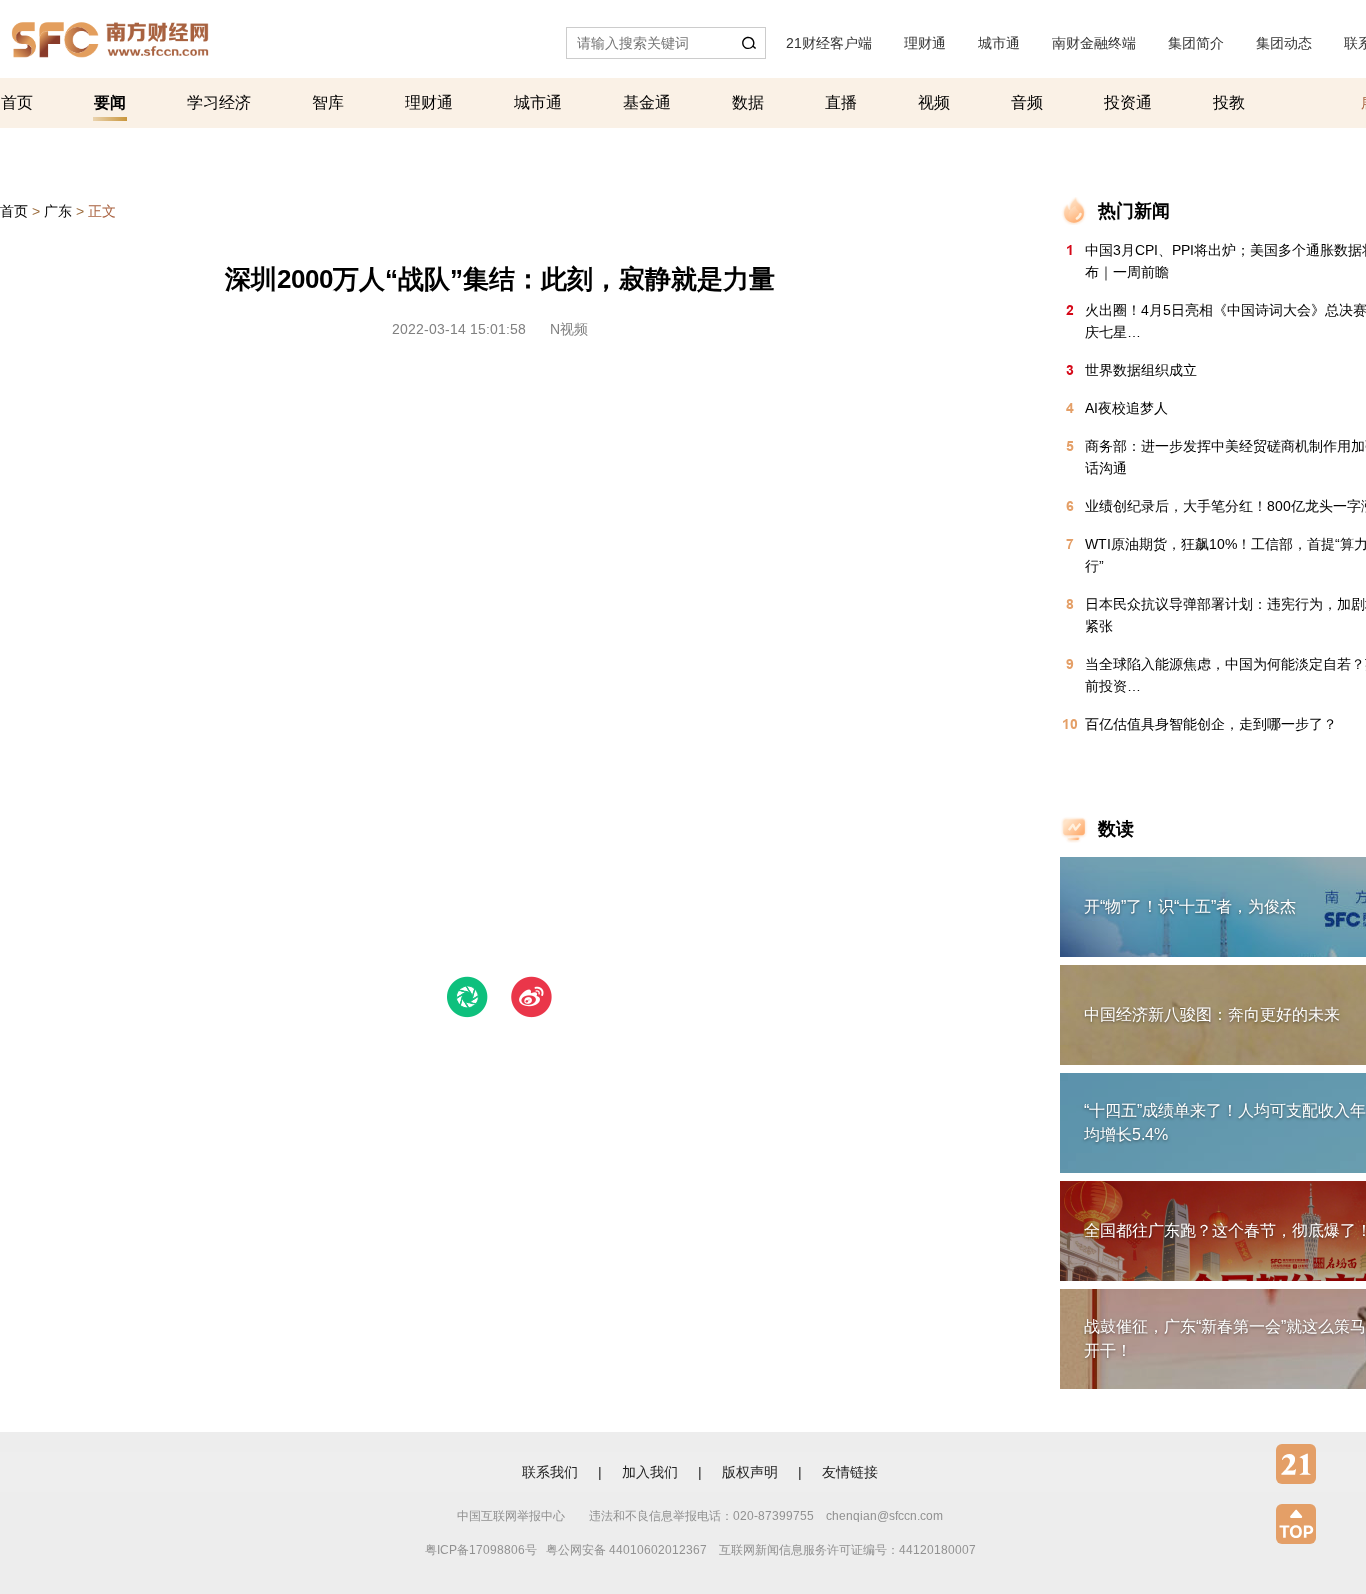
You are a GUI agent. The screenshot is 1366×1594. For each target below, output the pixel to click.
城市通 (999, 43)
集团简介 (1196, 43)
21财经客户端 (829, 43)
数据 (748, 102)
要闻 (110, 102)
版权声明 (750, 1472)
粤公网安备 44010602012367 (626, 1550)
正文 (102, 211)
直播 (841, 102)
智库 (328, 102)
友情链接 (850, 1472)
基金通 (647, 102)
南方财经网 (110, 34)
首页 (17, 102)
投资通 (1128, 102)
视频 (934, 102)
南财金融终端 (1094, 43)
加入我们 (650, 1472)
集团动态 (1284, 43)
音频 (1027, 102)
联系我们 (550, 1472)
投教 (1229, 102)
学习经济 (219, 102)
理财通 (925, 43)
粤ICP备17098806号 (481, 1550)
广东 (58, 211)
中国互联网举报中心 (511, 1516)
